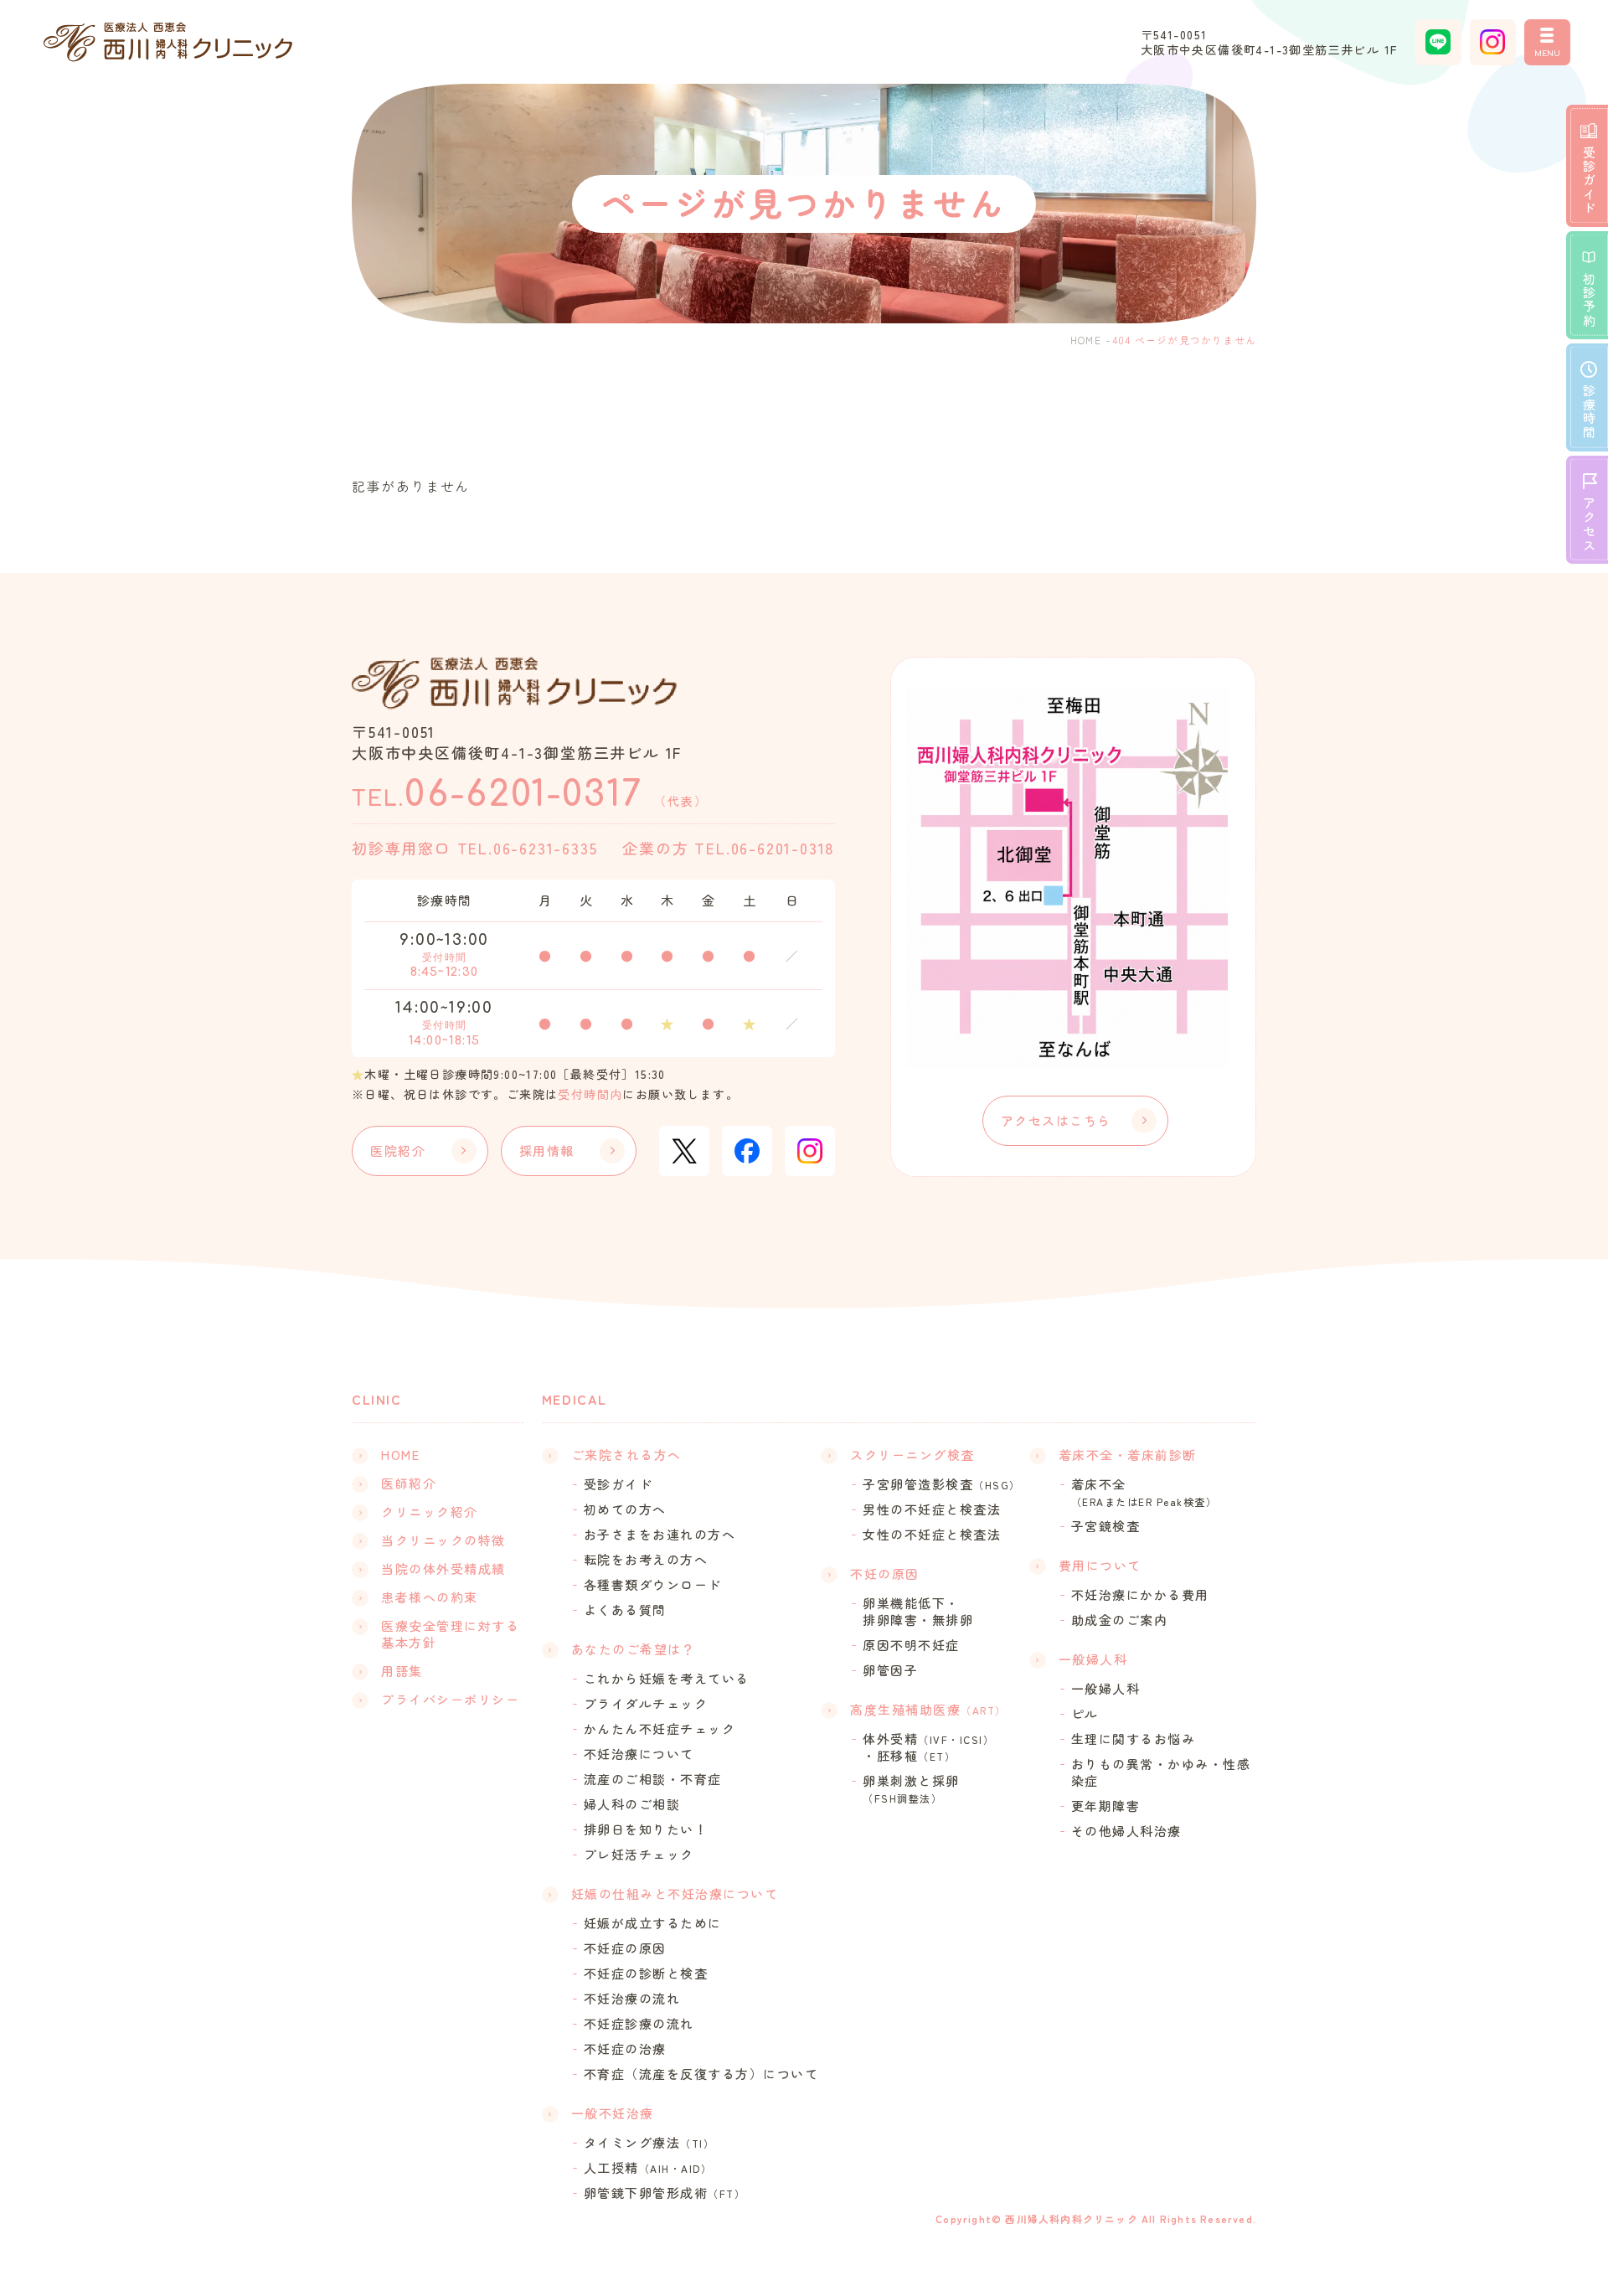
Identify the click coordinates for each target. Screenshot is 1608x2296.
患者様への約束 (430, 1597)
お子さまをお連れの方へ (660, 1535)
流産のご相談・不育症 (653, 1779)
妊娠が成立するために (653, 1923)
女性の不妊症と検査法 (932, 1535)
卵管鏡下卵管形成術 (665, 2193)
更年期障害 (1106, 1806)
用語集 (402, 1671)
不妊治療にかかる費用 (1140, 1595)
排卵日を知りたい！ (646, 1829)
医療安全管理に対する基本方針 (450, 1634)
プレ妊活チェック (639, 1855)
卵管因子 (890, 1670)
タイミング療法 (649, 2143)
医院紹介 (398, 1151)
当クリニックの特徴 (443, 1540)
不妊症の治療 (625, 2049)
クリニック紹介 (430, 1512)
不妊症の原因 (625, 1948)
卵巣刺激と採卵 (911, 1789)
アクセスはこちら (1056, 1120)
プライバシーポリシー (450, 1700)
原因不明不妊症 (911, 1645)
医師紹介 (409, 1483)
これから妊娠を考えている (667, 1679)
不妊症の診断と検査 (646, 1974)
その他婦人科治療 (1126, 1831)
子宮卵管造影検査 (942, 1484)
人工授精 (648, 2168)
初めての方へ (625, 1509)
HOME (1086, 340)
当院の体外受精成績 (443, 1569)
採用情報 (547, 1151)
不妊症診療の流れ (639, 2024)
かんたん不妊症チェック (660, 1729)
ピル (1085, 1714)
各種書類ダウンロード (653, 1585)
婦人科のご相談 (632, 1804)
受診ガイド (618, 1484)
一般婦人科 (1106, 1689)
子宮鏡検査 (1106, 1526)
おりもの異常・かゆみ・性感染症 (1161, 1772)
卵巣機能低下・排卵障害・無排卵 (918, 1612)
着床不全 (1144, 1492)
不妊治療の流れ (632, 1999)
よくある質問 (625, 1610)
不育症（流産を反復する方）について (701, 2074)
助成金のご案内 (1120, 1620)
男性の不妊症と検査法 (932, 1509)
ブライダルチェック (646, 1704)
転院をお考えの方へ (646, 1560)
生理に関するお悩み (1134, 1739)
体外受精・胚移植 (928, 1747)
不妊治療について (639, 1754)
